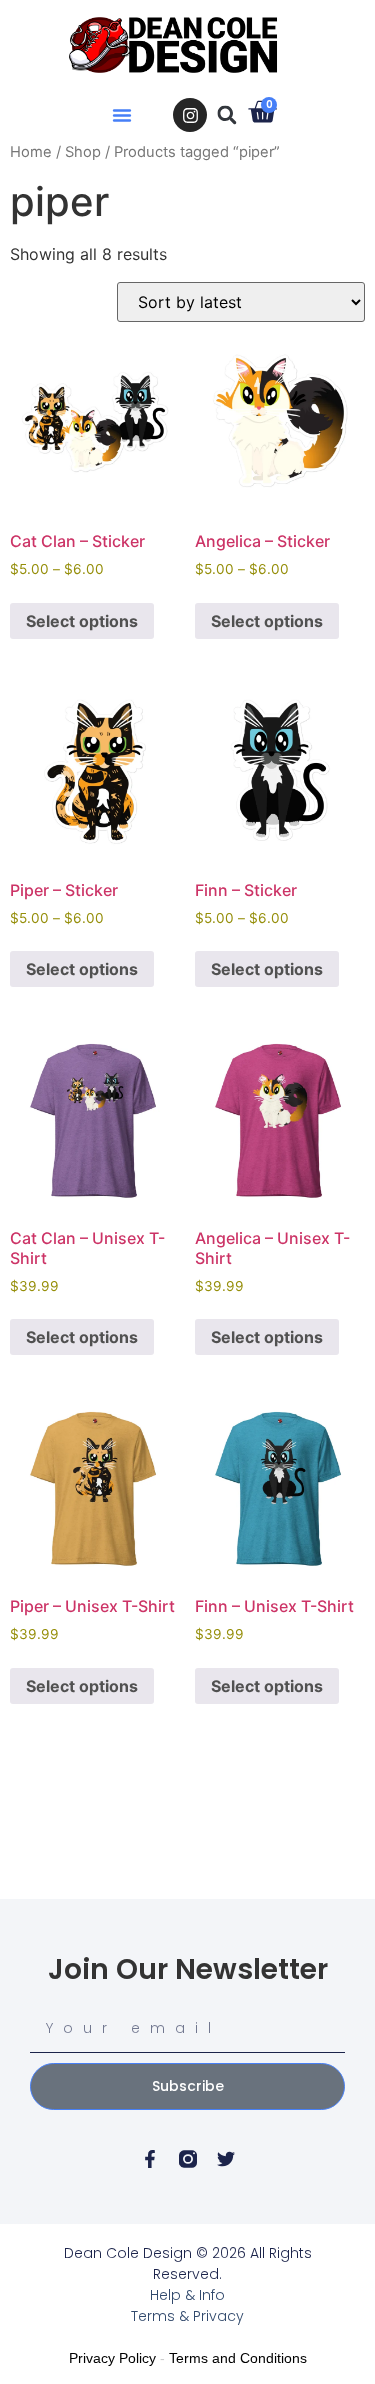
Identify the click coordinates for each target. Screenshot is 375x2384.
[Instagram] (190, 115)
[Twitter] (226, 2159)
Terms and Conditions (238, 2358)
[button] (122, 115)
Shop (83, 152)
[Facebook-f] (150, 2159)
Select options (82, 621)
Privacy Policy (112, 2358)
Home (31, 152)
